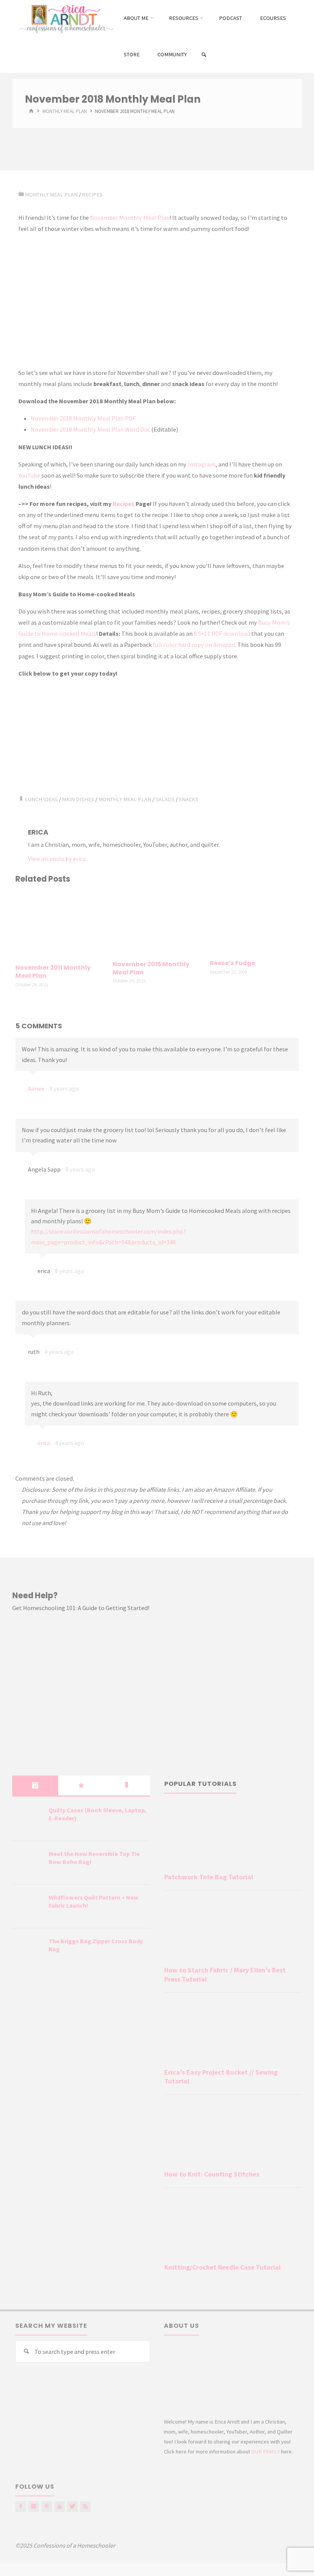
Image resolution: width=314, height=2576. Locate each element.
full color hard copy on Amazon (194, 645)
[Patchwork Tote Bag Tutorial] (233, 1837)
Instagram (202, 464)
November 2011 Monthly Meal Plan (53, 972)
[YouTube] (60, 2507)
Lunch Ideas (41, 799)
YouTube (29, 475)
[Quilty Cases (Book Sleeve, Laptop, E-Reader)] (28, 1820)
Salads (165, 799)
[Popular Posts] (81, 1786)
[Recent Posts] (35, 1786)
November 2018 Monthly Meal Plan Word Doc (90, 429)
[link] (204, 55)
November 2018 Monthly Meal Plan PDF (83, 418)
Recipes (92, 195)
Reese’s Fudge (232, 963)
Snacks (189, 799)
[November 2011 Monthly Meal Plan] (60, 925)
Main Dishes (78, 799)
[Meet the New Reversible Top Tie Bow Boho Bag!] (28, 1863)
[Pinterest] (47, 2507)
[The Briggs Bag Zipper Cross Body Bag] (28, 1951)
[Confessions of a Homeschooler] (65, 18)
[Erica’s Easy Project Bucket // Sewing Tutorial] (233, 2032)
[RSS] (85, 2507)
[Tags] (127, 1786)
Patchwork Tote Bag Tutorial (209, 1877)
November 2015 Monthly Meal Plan (151, 968)
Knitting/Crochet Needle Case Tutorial (222, 2267)
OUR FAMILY (266, 2452)
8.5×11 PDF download (222, 633)
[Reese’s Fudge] (254, 922)
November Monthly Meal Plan (130, 218)
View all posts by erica (57, 859)
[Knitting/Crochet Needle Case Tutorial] (233, 2227)
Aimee (36, 1088)
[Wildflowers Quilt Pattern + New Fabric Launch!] (28, 1907)
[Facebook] (21, 2507)
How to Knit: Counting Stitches (212, 2174)
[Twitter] (72, 2507)
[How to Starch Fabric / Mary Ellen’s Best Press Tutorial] (233, 1930)
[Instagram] (34, 2507)
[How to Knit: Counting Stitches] (233, 2134)
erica (44, 1443)
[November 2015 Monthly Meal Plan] (157, 923)
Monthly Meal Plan (65, 112)
